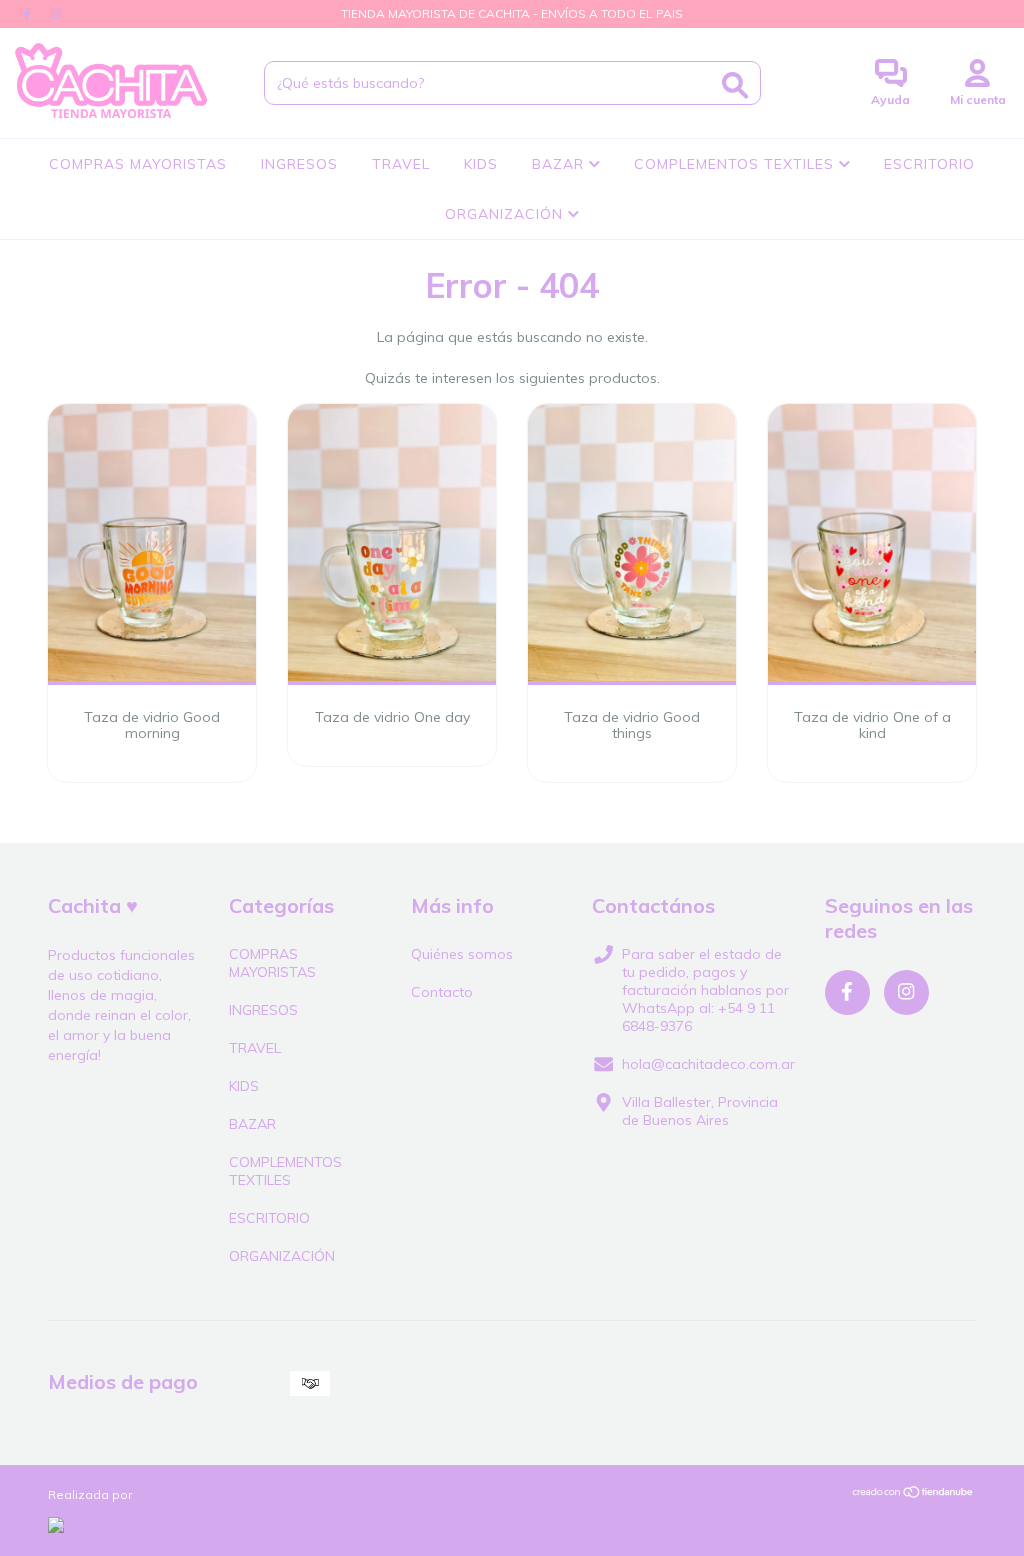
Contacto (442, 992)
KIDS (481, 164)
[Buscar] (735, 85)
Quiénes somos (462, 954)
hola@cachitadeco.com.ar (708, 1064)
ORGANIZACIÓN (506, 214)
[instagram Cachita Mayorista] (56, 14)
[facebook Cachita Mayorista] (29, 14)
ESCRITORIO (929, 164)
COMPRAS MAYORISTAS (138, 164)
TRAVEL (401, 164)
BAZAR (560, 164)
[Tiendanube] (913, 1493)
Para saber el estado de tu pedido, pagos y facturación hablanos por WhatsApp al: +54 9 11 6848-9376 (705, 990)
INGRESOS (299, 164)
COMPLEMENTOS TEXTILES (736, 164)
